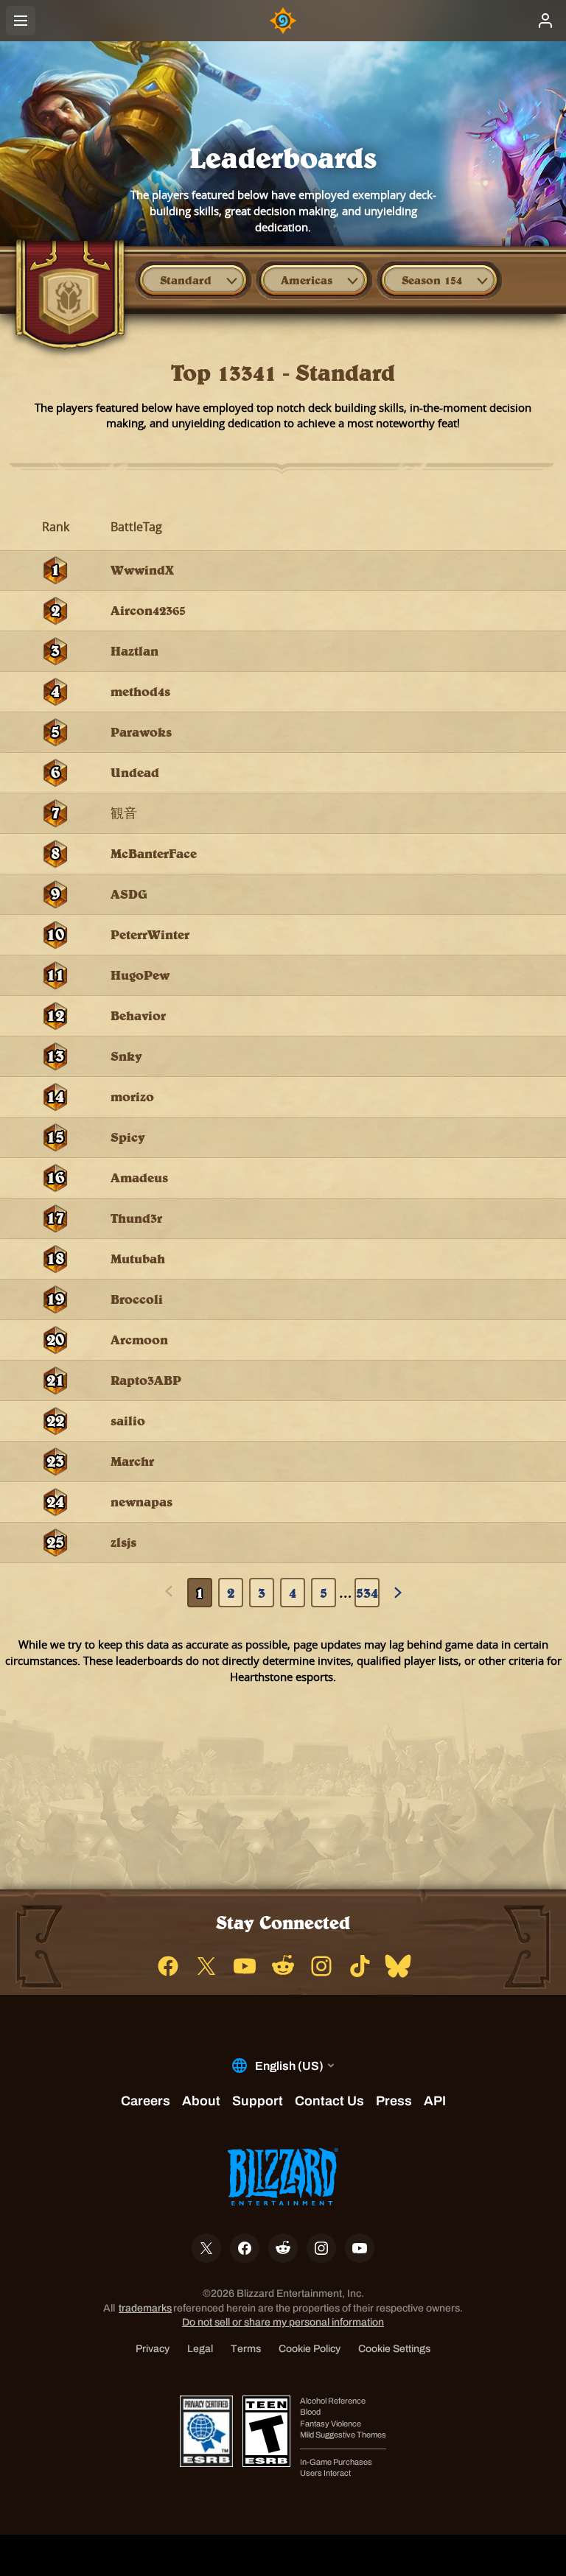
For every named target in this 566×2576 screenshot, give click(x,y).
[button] (193, 280)
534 (367, 1593)
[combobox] (193, 280)
